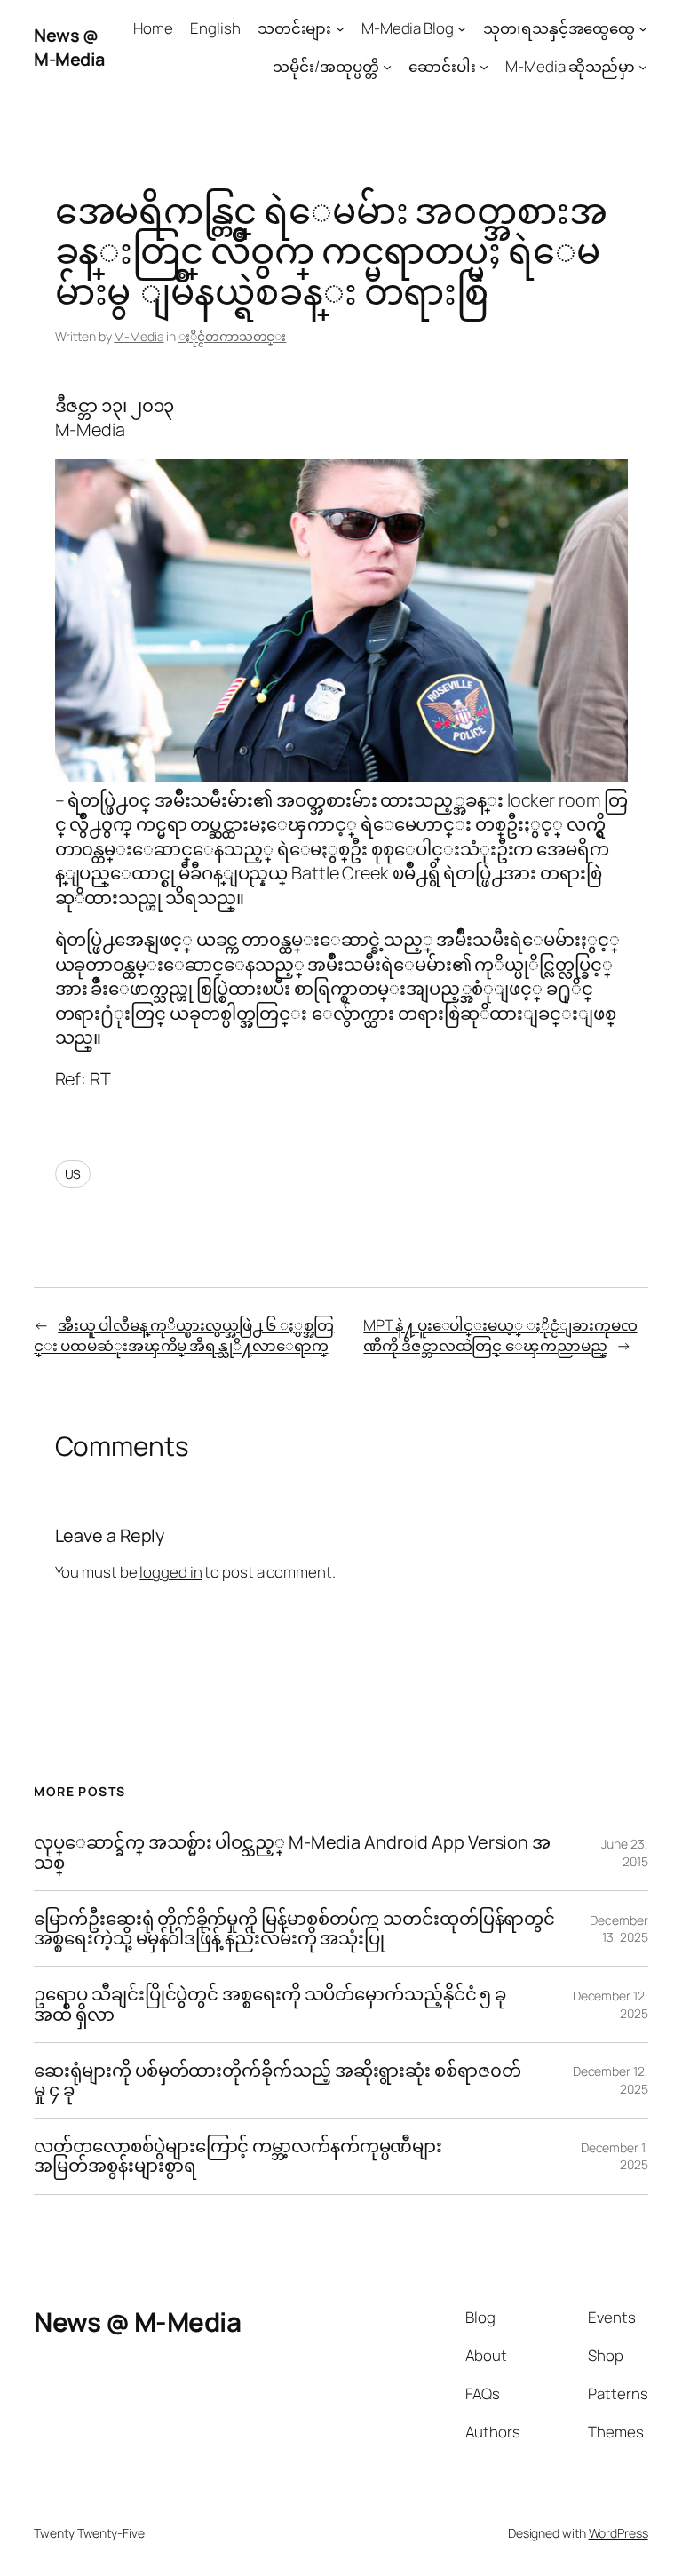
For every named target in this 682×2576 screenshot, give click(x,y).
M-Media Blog (408, 28)
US (73, 1174)
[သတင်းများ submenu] (340, 28)
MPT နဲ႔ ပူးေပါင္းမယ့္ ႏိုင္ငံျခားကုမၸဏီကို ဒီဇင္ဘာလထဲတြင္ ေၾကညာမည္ (500, 1336)
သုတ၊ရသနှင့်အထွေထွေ (559, 28)
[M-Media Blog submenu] (462, 28)
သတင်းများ (295, 28)
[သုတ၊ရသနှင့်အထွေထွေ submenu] (643, 28)
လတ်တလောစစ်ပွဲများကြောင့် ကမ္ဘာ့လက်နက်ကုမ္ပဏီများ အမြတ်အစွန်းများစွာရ (238, 2156)
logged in (170, 1572)
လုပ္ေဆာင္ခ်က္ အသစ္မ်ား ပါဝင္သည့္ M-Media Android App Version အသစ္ (292, 1852)
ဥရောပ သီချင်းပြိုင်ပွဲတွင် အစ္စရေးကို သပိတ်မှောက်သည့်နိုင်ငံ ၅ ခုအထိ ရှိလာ (270, 2004)
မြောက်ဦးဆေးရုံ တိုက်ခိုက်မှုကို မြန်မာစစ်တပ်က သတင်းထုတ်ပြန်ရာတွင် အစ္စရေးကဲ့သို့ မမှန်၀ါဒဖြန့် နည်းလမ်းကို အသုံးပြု (294, 1928)
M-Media (139, 336)
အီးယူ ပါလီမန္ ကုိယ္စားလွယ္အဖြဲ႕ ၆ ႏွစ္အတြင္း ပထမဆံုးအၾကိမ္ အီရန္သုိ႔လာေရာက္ (184, 1336)
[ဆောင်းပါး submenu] (484, 67)
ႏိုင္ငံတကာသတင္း (232, 336)
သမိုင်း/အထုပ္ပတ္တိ (325, 66)
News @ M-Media (69, 48)
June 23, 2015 (624, 1852)
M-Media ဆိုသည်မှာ (570, 66)
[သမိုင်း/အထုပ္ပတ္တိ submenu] (387, 67)
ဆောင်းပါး (442, 66)
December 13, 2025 (619, 1929)
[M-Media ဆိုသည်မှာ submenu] (643, 67)
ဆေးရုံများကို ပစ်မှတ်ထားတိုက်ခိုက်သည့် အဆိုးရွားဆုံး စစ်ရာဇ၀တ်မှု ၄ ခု (277, 2080)
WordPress (619, 2533)
